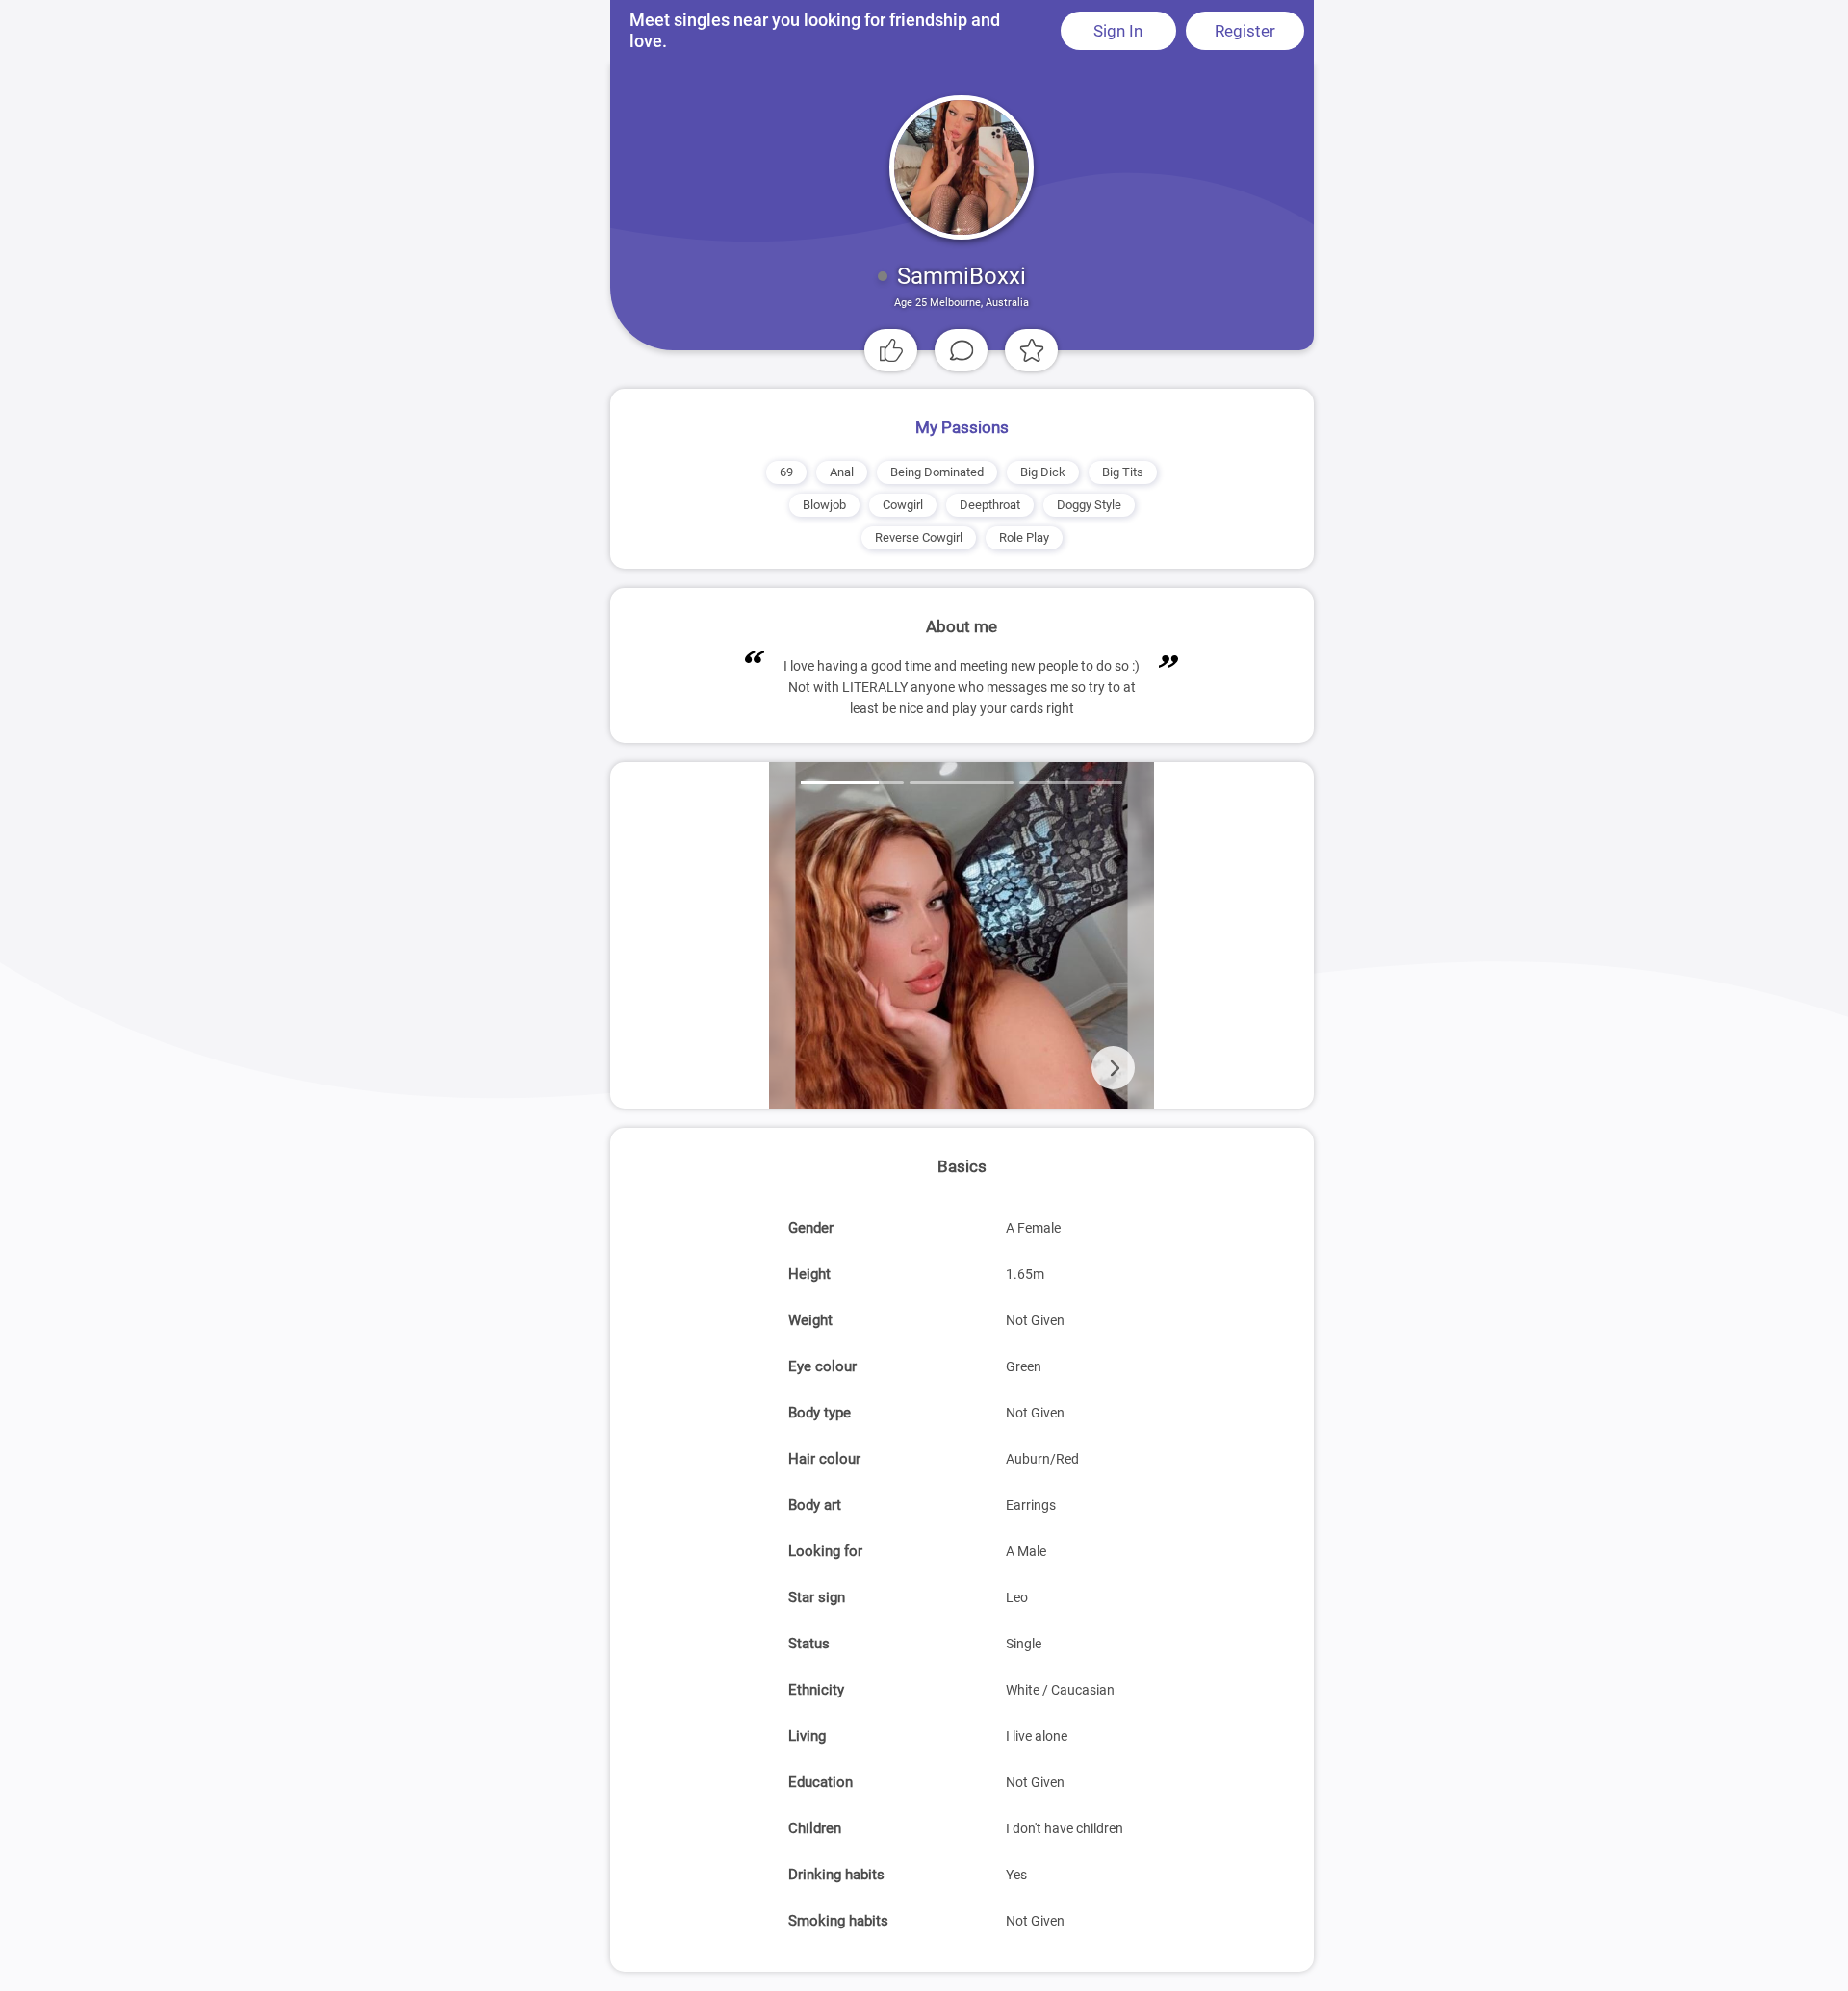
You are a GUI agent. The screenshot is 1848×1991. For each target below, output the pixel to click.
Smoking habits (838, 1921)
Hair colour (824, 1459)
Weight (810, 1320)
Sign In (1118, 31)
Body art (815, 1505)
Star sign (817, 1597)
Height (809, 1274)
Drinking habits (836, 1875)
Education (821, 1782)
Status (809, 1644)
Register (1245, 31)
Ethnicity (816, 1690)
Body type (820, 1413)
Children (815, 1828)
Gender (811, 1228)
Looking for (825, 1551)
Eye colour (822, 1366)
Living (807, 1736)
